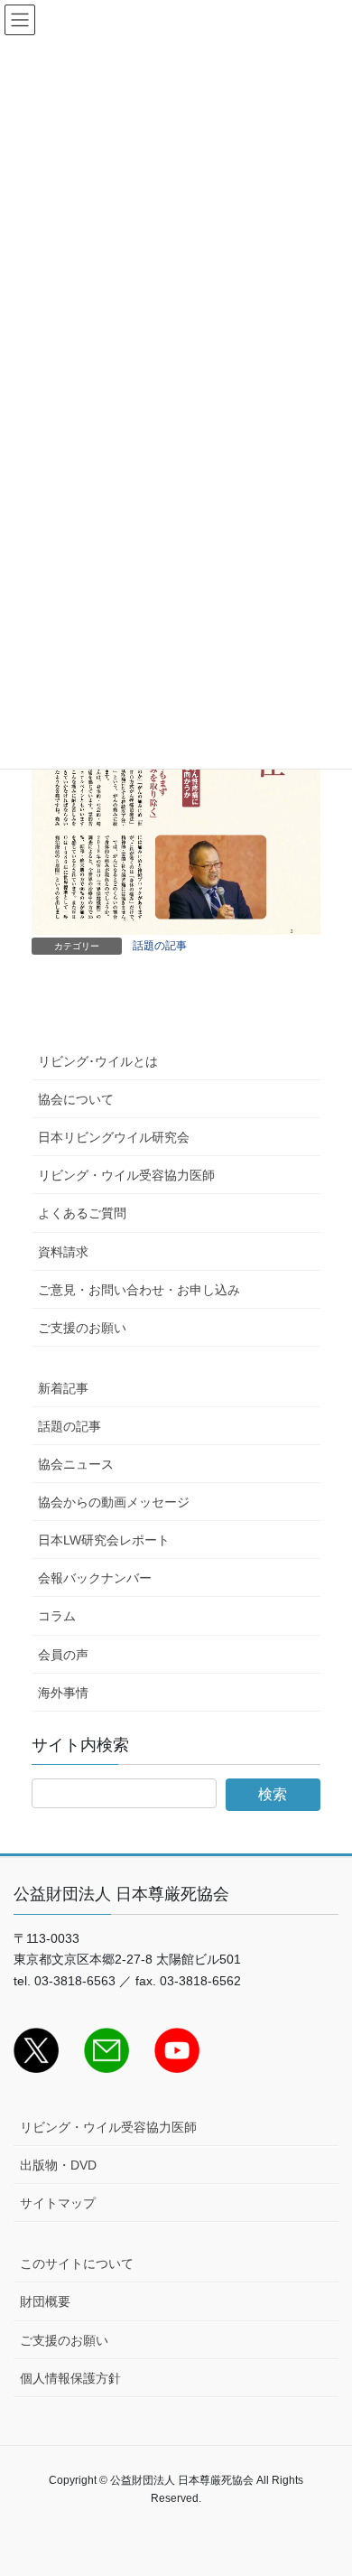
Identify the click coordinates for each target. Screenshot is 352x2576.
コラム (57, 1616)
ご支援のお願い (82, 1328)
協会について (76, 1099)
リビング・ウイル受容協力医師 (126, 1175)
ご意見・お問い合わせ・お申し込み (139, 1290)
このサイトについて (77, 2263)
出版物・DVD (58, 2165)
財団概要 (45, 2301)
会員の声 (63, 1655)
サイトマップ (58, 2203)
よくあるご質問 (82, 1213)
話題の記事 (160, 946)
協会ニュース (76, 1464)
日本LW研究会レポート (104, 1540)
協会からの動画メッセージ (114, 1502)
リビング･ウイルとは (98, 1061)
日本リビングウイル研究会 (114, 1137)
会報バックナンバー (95, 1578)
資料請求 (63, 1252)
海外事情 (63, 1693)
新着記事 (63, 1388)
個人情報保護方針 (70, 2378)
